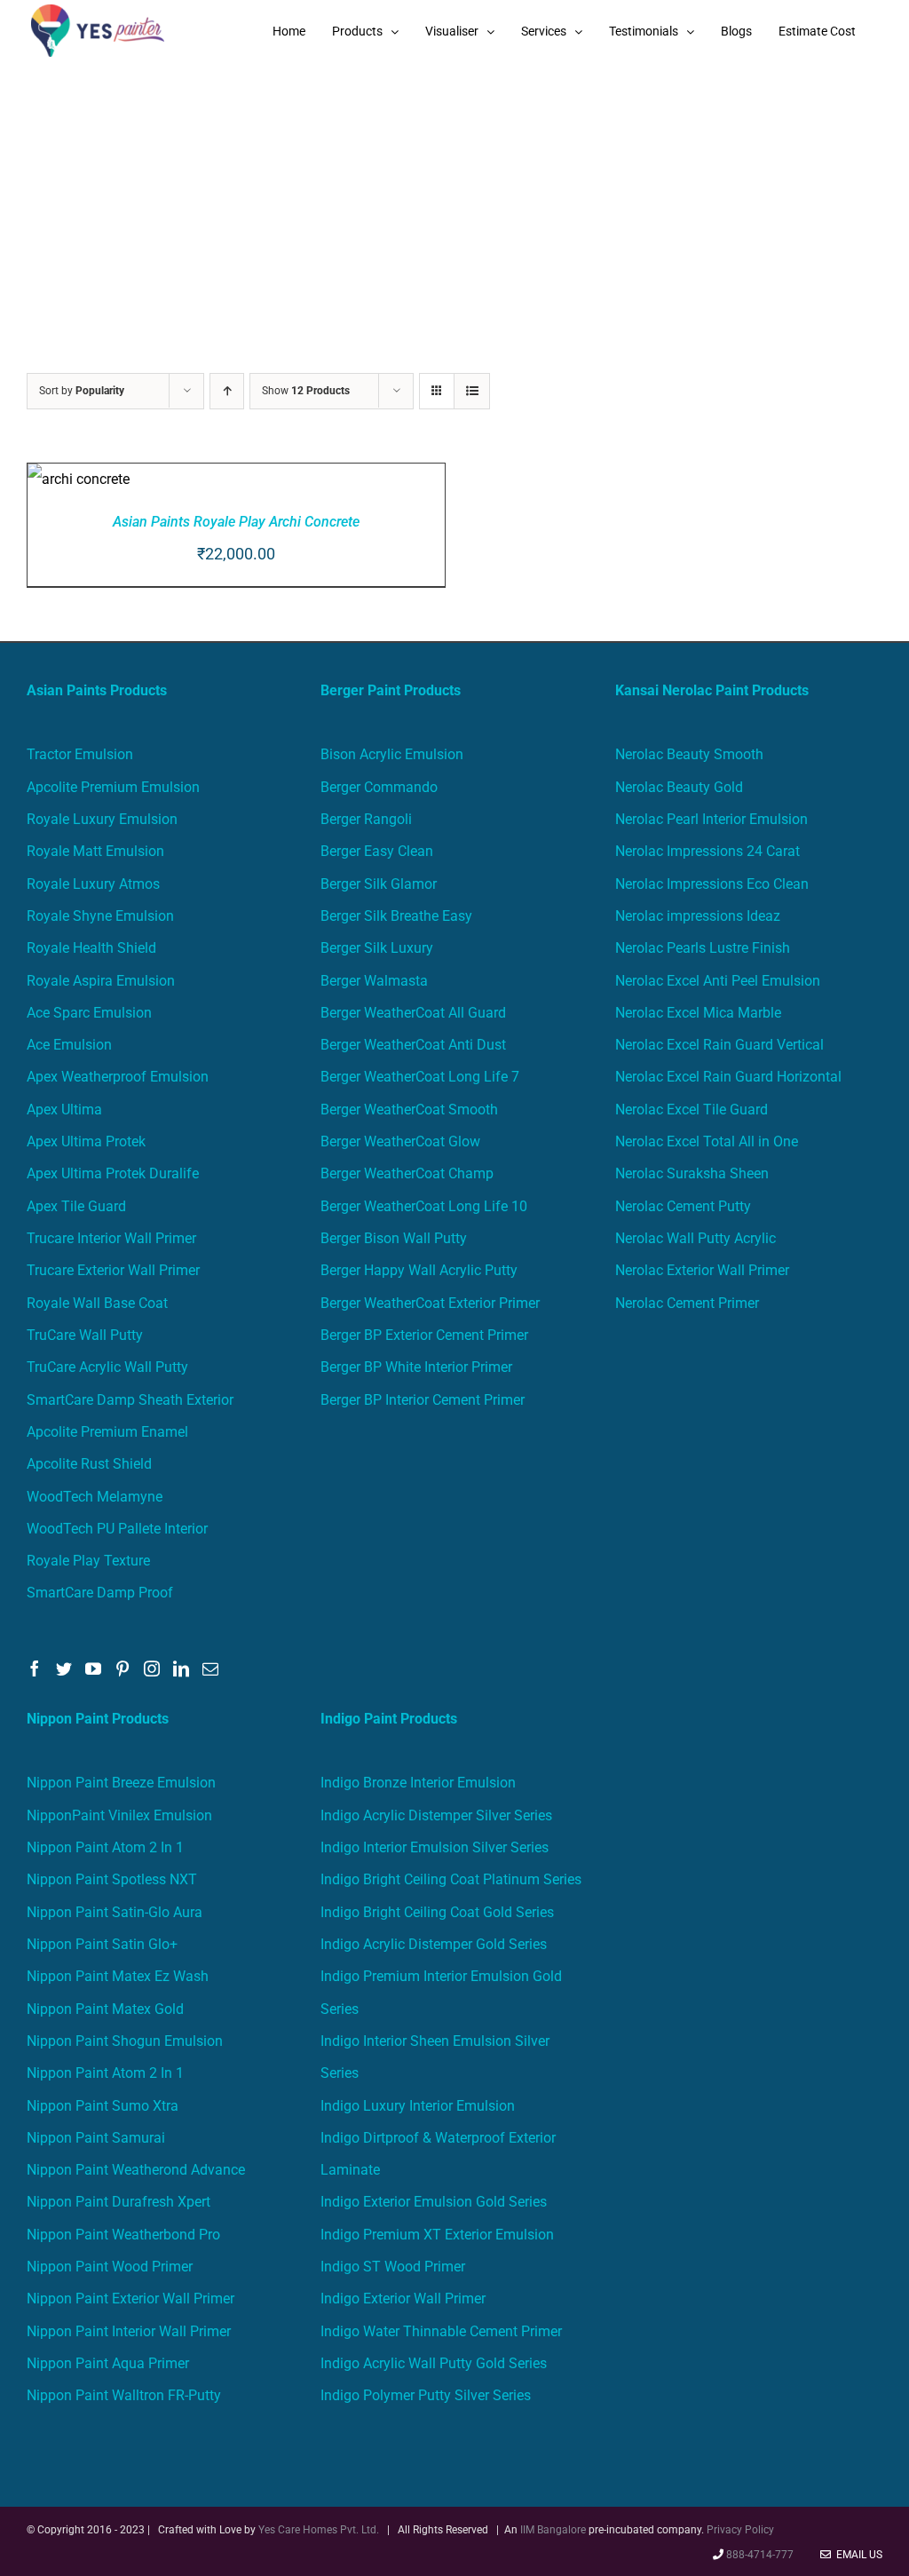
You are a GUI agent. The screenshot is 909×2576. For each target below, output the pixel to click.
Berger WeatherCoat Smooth (409, 1110)
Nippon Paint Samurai (96, 2138)
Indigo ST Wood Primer (393, 2267)
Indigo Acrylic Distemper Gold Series (434, 1944)
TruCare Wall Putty (85, 1335)
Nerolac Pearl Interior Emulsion (711, 819)
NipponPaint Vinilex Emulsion (119, 1815)
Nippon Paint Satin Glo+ (102, 1944)
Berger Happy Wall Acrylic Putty (419, 1270)
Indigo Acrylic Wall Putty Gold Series (434, 2363)
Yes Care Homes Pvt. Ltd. (319, 2530)
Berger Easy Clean (377, 851)
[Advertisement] (454, 195)
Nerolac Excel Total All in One (708, 1141)
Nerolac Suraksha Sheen (692, 1173)
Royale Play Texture (88, 1561)
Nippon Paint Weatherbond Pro (123, 2235)
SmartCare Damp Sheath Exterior (130, 1400)
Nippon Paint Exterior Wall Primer (130, 2299)
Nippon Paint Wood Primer (110, 2267)
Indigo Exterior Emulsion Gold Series (434, 2202)
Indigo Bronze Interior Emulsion (418, 1783)
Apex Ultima (64, 1110)
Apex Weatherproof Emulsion (118, 1077)
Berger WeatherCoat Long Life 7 (420, 1077)
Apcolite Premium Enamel (107, 1432)
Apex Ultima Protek (86, 1141)
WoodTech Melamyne (95, 1497)
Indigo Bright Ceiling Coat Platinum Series (451, 1879)
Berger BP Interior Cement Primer (423, 1400)
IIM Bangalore (554, 2530)
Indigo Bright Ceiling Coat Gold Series (437, 1912)
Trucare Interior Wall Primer (111, 1238)
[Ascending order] (227, 391)
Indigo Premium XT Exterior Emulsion (437, 2235)
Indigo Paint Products (389, 1719)
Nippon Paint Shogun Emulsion (125, 2041)
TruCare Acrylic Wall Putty (107, 1367)
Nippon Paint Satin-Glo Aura (115, 1912)
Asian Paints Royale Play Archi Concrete (236, 522)
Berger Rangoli (366, 819)
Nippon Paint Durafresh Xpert (119, 2202)
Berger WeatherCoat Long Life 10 (424, 1206)
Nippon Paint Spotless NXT (112, 1879)
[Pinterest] (123, 1668)
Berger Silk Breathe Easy (396, 916)
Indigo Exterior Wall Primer (403, 2299)
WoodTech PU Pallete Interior (117, 1529)
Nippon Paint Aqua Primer (108, 2363)
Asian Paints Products (97, 690)
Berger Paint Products (391, 690)
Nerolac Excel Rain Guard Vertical (719, 1045)
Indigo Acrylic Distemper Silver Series (436, 1815)
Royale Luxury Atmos (93, 884)
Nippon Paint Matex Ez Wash (118, 1976)
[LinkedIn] (181, 1668)
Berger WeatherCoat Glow (400, 1141)
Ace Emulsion (69, 1045)
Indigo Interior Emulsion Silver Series (435, 1847)
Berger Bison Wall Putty (394, 1238)
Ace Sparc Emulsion (89, 1013)
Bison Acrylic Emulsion (392, 754)
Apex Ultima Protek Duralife (113, 1173)
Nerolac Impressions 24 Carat (707, 851)
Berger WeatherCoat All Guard (413, 1013)
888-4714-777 (760, 2555)
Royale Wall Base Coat (97, 1303)
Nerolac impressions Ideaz (698, 916)
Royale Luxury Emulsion (102, 819)
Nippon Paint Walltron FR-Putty (124, 2395)
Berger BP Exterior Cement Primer (424, 1335)
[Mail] (210, 1668)
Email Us (857, 2555)
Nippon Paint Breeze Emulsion (121, 1783)
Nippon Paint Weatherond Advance (136, 2170)
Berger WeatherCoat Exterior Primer (430, 1303)
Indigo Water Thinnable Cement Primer (441, 2331)
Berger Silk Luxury (377, 948)
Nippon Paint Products (98, 1719)
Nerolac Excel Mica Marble (698, 1013)
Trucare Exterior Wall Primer (113, 1270)
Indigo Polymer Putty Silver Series (426, 2395)
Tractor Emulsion (80, 754)
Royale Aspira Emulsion (101, 981)
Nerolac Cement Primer (687, 1303)
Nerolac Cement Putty (683, 1206)
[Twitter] (64, 1668)
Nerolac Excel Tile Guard (692, 1110)
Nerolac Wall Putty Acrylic (696, 1238)
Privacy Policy (740, 2530)
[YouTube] (93, 1668)
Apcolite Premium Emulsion (113, 787)
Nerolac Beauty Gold (679, 787)
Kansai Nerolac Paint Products (712, 690)
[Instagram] (152, 1668)
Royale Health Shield (91, 948)
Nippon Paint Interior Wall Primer (129, 2331)
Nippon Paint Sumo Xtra (103, 2106)
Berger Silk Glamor (379, 884)
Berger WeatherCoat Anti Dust (413, 1045)
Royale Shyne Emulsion (100, 916)
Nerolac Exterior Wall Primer (702, 1270)
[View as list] (472, 391)
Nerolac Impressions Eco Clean (712, 884)
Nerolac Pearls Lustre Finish (703, 948)
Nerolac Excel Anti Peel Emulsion (718, 981)
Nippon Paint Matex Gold (105, 2009)
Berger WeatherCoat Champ (407, 1173)
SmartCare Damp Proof (100, 1593)
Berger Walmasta (374, 981)
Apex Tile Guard (76, 1206)
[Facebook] (35, 1668)
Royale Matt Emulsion (95, 851)
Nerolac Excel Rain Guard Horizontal (728, 1077)
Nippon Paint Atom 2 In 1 (105, 1847)
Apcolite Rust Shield (89, 1464)
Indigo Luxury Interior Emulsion (418, 2106)
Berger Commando (379, 787)
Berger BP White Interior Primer (416, 1367)
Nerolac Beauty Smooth (689, 754)
